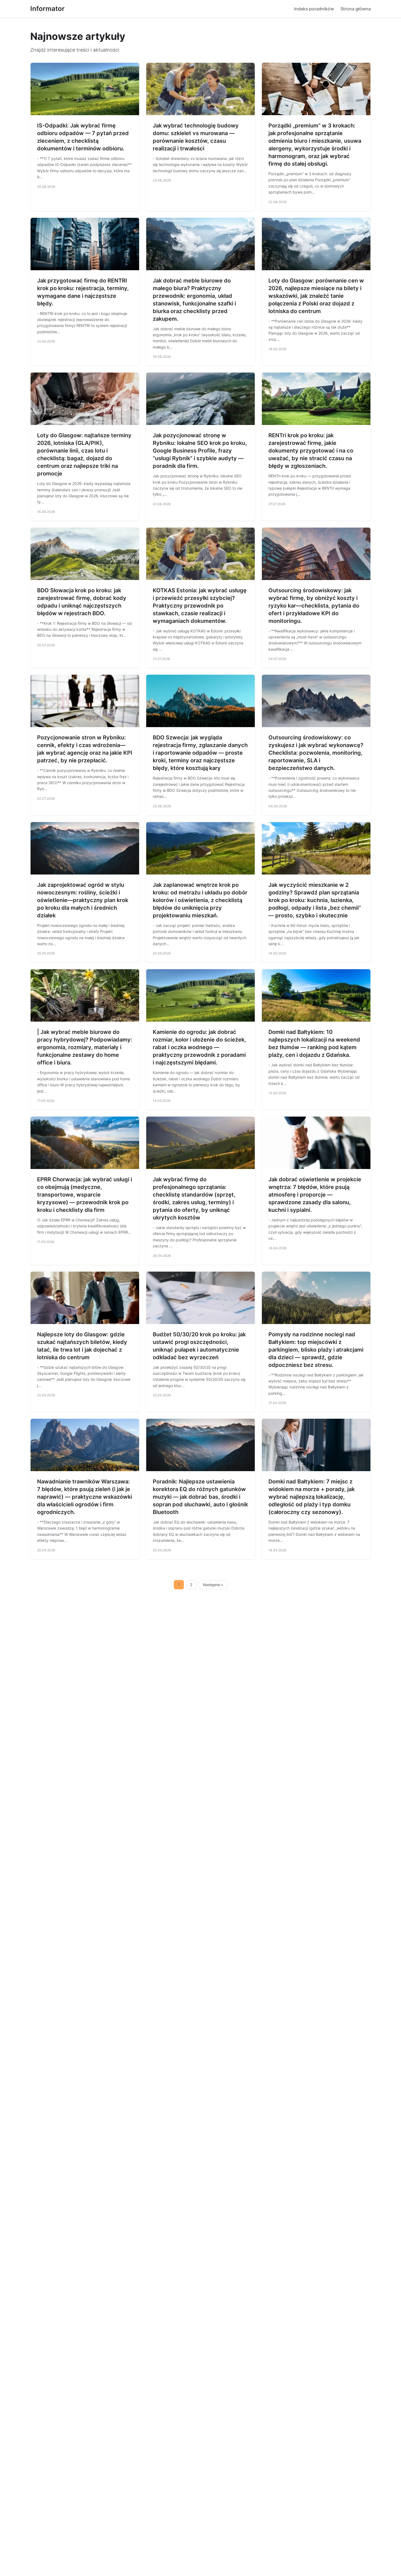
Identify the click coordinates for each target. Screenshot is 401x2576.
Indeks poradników (314, 9)
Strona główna (356, 9)
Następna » (213, 1585)
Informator (47, 9)
